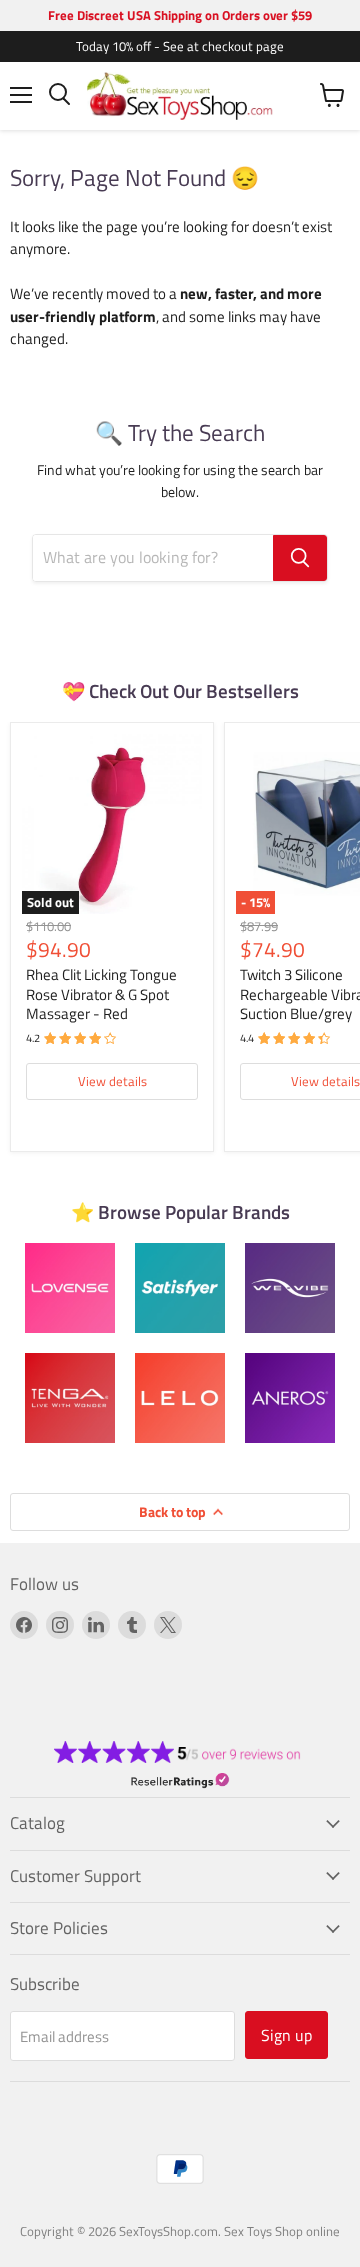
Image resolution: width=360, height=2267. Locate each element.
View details (112, 1081)
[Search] (300, 558)
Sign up (286, 2035)
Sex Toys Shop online (282, 2231)
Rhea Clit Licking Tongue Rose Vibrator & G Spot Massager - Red (101, 994)
